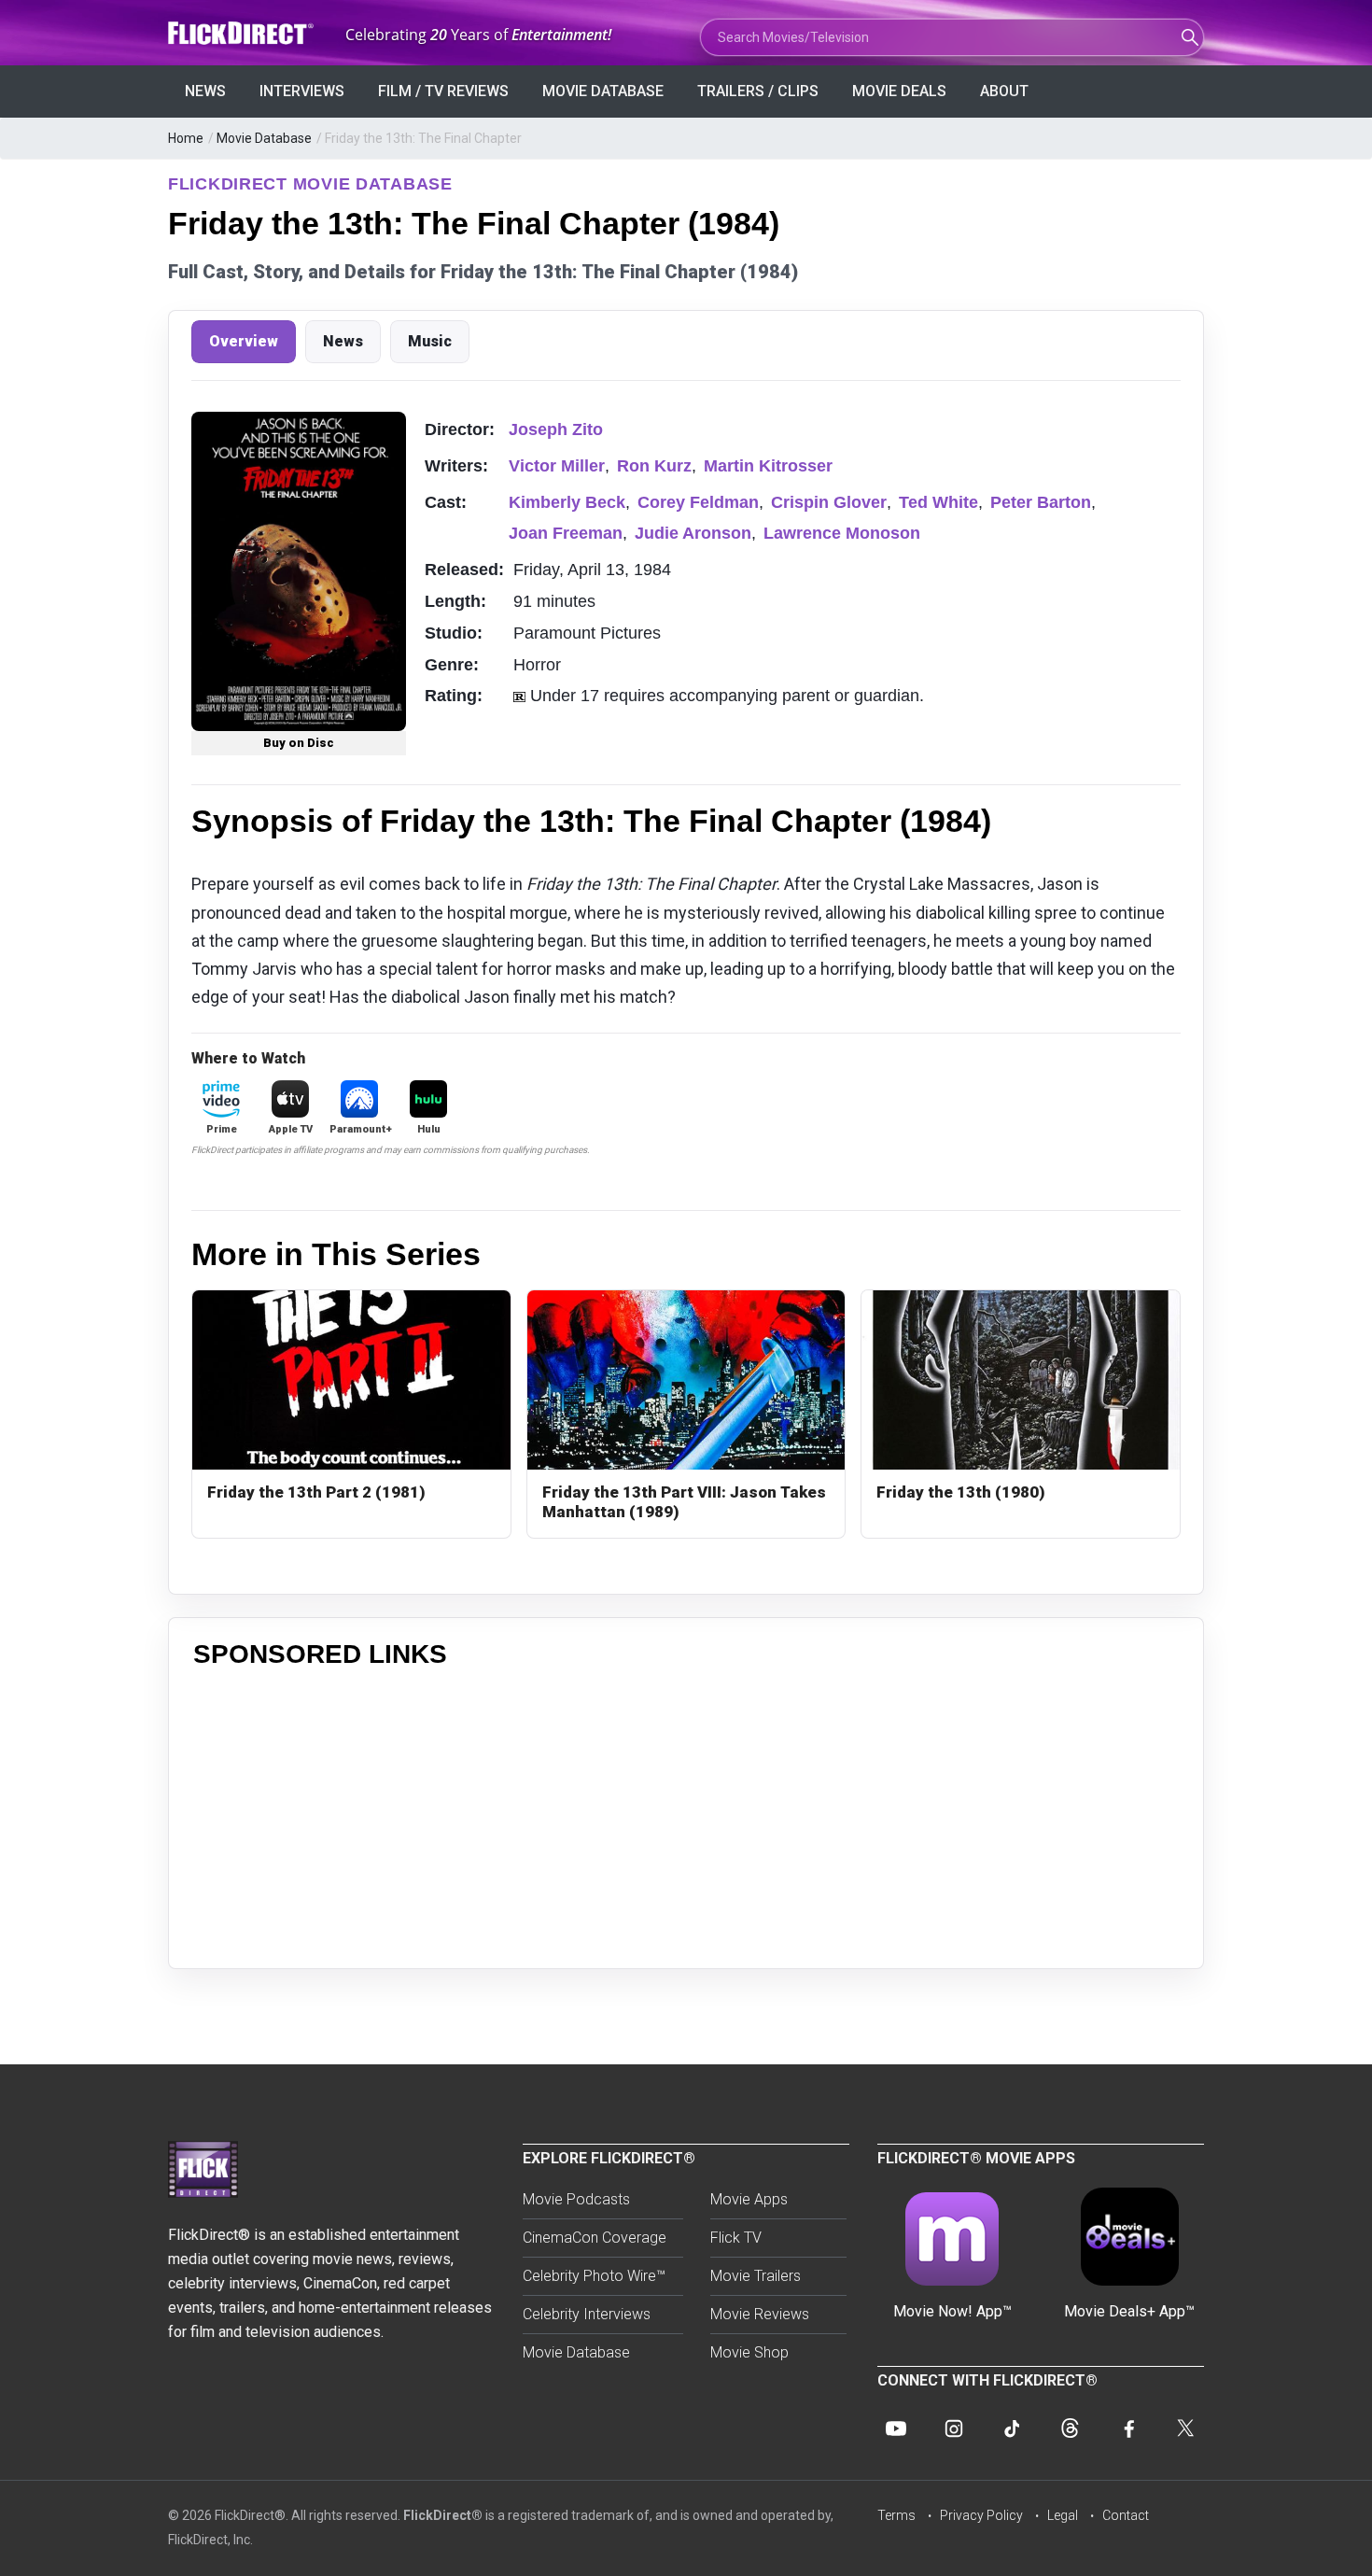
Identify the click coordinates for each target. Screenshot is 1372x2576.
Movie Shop (749, 2352)
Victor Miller (557, 466)
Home (186, 138)
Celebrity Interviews (587, 2314)
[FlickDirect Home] (243, 33)
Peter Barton (1041, 502)
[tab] (244, 342)
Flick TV (736, 2238)
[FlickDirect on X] (1185, 2428)
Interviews (302, 91)
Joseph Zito (556, 429)
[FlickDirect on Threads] (1070, 2428)
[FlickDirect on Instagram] (954, 2428)
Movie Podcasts (576, 2199)
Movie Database (603, 91)
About (1004, 91)
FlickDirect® (443, 2515)
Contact (1126, 2515)
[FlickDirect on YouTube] (896, 2428)
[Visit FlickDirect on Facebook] (1127, 2428)
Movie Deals (899, 91)
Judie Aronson (693, 533)
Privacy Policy (981, 2515)
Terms (896, 2515)
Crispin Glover (829, 502)
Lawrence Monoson (842, 533)
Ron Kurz (654, 466)
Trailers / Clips (758, 91)
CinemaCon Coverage (595, 2238)
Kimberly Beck (567, 502)
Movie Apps (749, 2199)
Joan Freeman (566, 533)
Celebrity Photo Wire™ (594, 2276)
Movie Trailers (756, 2276)
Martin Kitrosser (768, 466)
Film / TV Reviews (443, 91)
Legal (1063, 2515)
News (205, 91)
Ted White (938, 502)
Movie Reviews (760, 2314)
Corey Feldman (698, 502)
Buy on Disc (299, 743)
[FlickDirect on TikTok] (1012, 2428)
